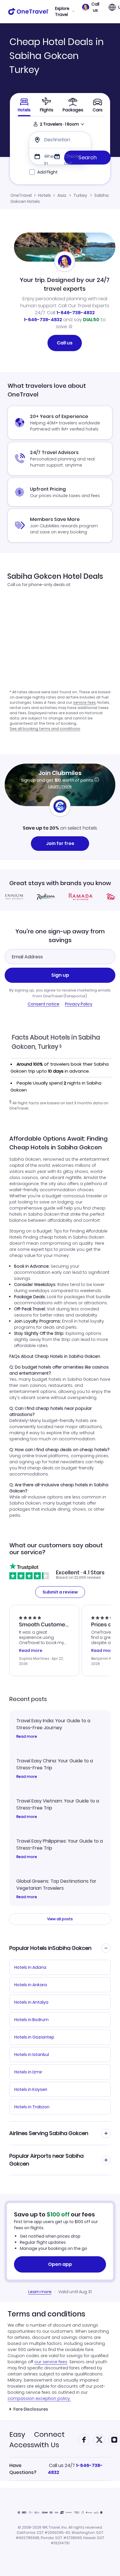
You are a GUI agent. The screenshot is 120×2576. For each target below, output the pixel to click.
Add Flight (47, 172)
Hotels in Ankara (31, 1985)
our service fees (51, 2362)
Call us (65, 343)
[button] (91, 7)
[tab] (47, 105)
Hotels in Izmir (28, 2072)
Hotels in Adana (30, 1967)
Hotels (45, 195)
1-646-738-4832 (76, 313)
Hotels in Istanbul (32, 2055)
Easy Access (22, 2440)
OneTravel (21, 195)
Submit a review (60, 1592)
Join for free (60, 843)
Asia (62, 195)
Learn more (60, 786)
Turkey (80, 195)
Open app (60, 2264)
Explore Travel (62, 12)
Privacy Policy (79, 1004)
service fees (84, 702)
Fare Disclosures (31, 2409)
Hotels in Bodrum (31, 2020)
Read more (27, 1737)
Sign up (60, 975)
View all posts (60, 1919)
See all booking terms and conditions (45, 729)
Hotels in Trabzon (32, 2107)
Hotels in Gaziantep (34, 2037)
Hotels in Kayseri (31, 2089)
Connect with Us (49, 2440)
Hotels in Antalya (31, 2002)
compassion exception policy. (39, 2398)
